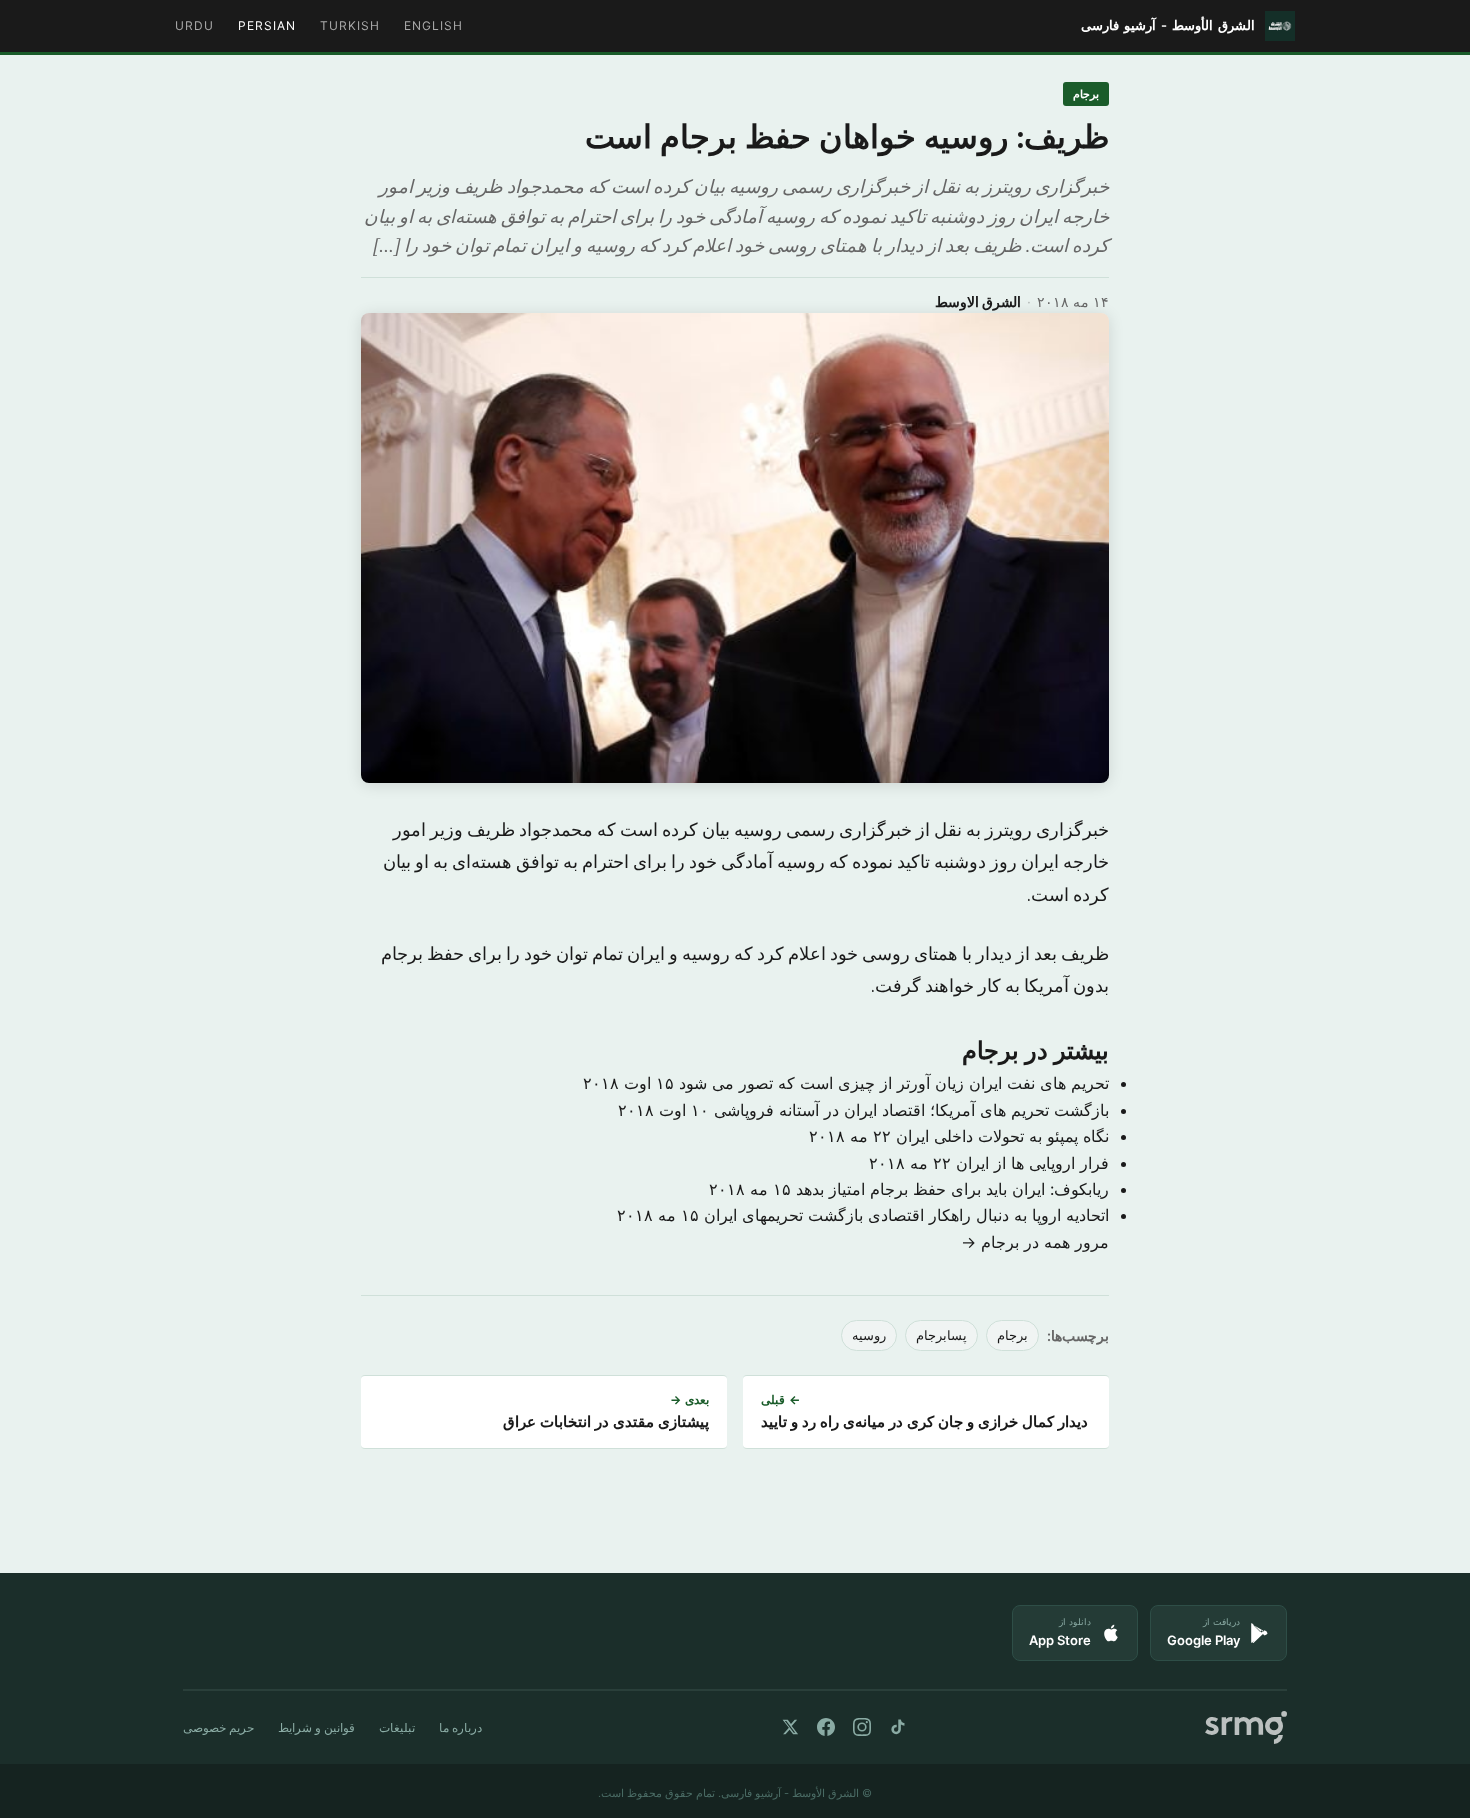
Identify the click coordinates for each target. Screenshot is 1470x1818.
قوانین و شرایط (316, 1727)
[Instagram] (862, 1727)
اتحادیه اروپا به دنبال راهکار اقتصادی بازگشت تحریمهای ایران (906, 1215)
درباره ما (460, 1727)
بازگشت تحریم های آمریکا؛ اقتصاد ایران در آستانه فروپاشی (911, 1110)
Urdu (194, 25)
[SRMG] (1246, 1727)
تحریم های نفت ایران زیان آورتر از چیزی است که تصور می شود (894, 1083)
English (433, 25)
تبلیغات (397, 1727)
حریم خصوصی (218, 1727)
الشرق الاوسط (978, 301)
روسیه (869, 1335)
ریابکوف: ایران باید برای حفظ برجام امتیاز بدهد (952, 1189)
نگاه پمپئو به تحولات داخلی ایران (1002, 1136)
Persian (267, 25)
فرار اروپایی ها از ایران (1032, 1163)
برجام (1086, 94)
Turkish (350, 25)
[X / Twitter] (790, 1727)
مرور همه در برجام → (1035, 1242)
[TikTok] (898, 1727)
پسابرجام (941, 1335)
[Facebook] (826, 1727)
